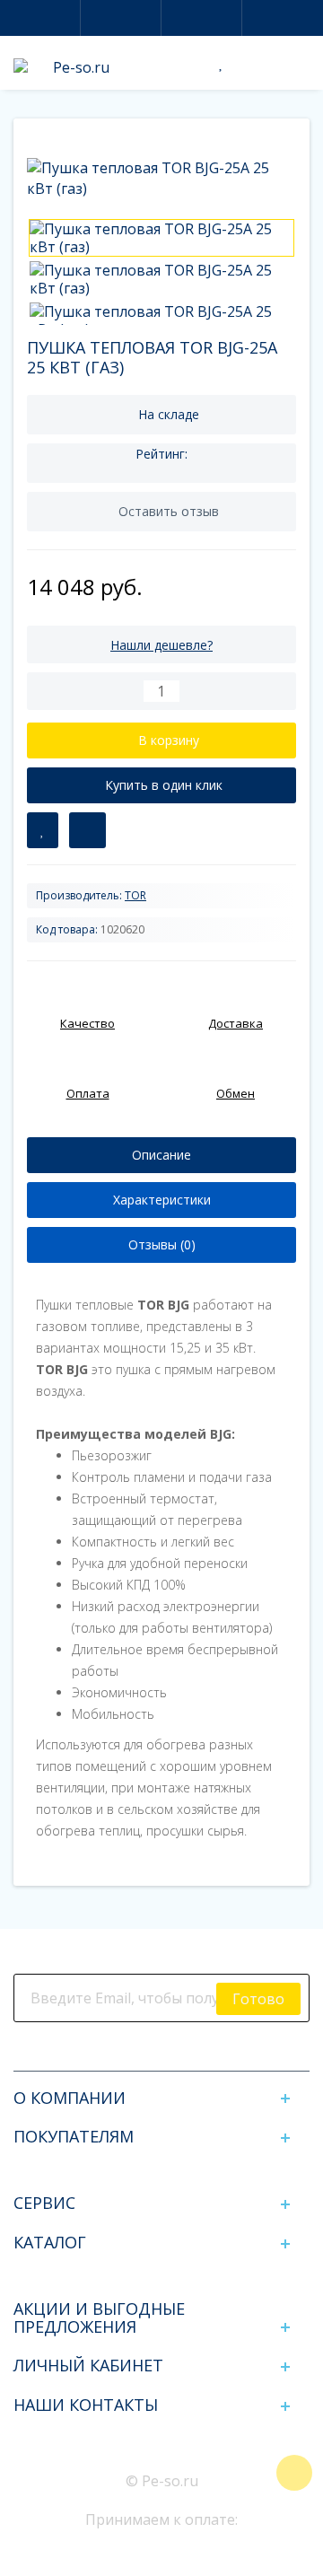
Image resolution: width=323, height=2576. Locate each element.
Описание (161, 1155)
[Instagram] (147, 2053)
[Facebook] (117, 2053)
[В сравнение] (87, 830)
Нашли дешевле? (161, 645)
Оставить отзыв (169, 511)
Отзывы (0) (162, 1244)
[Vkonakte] (176, 2053)
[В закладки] (43, 830)
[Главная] (32, 138)
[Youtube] (206, 2053)
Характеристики (162, 1200)
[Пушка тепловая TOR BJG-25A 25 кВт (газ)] (161, 238)
